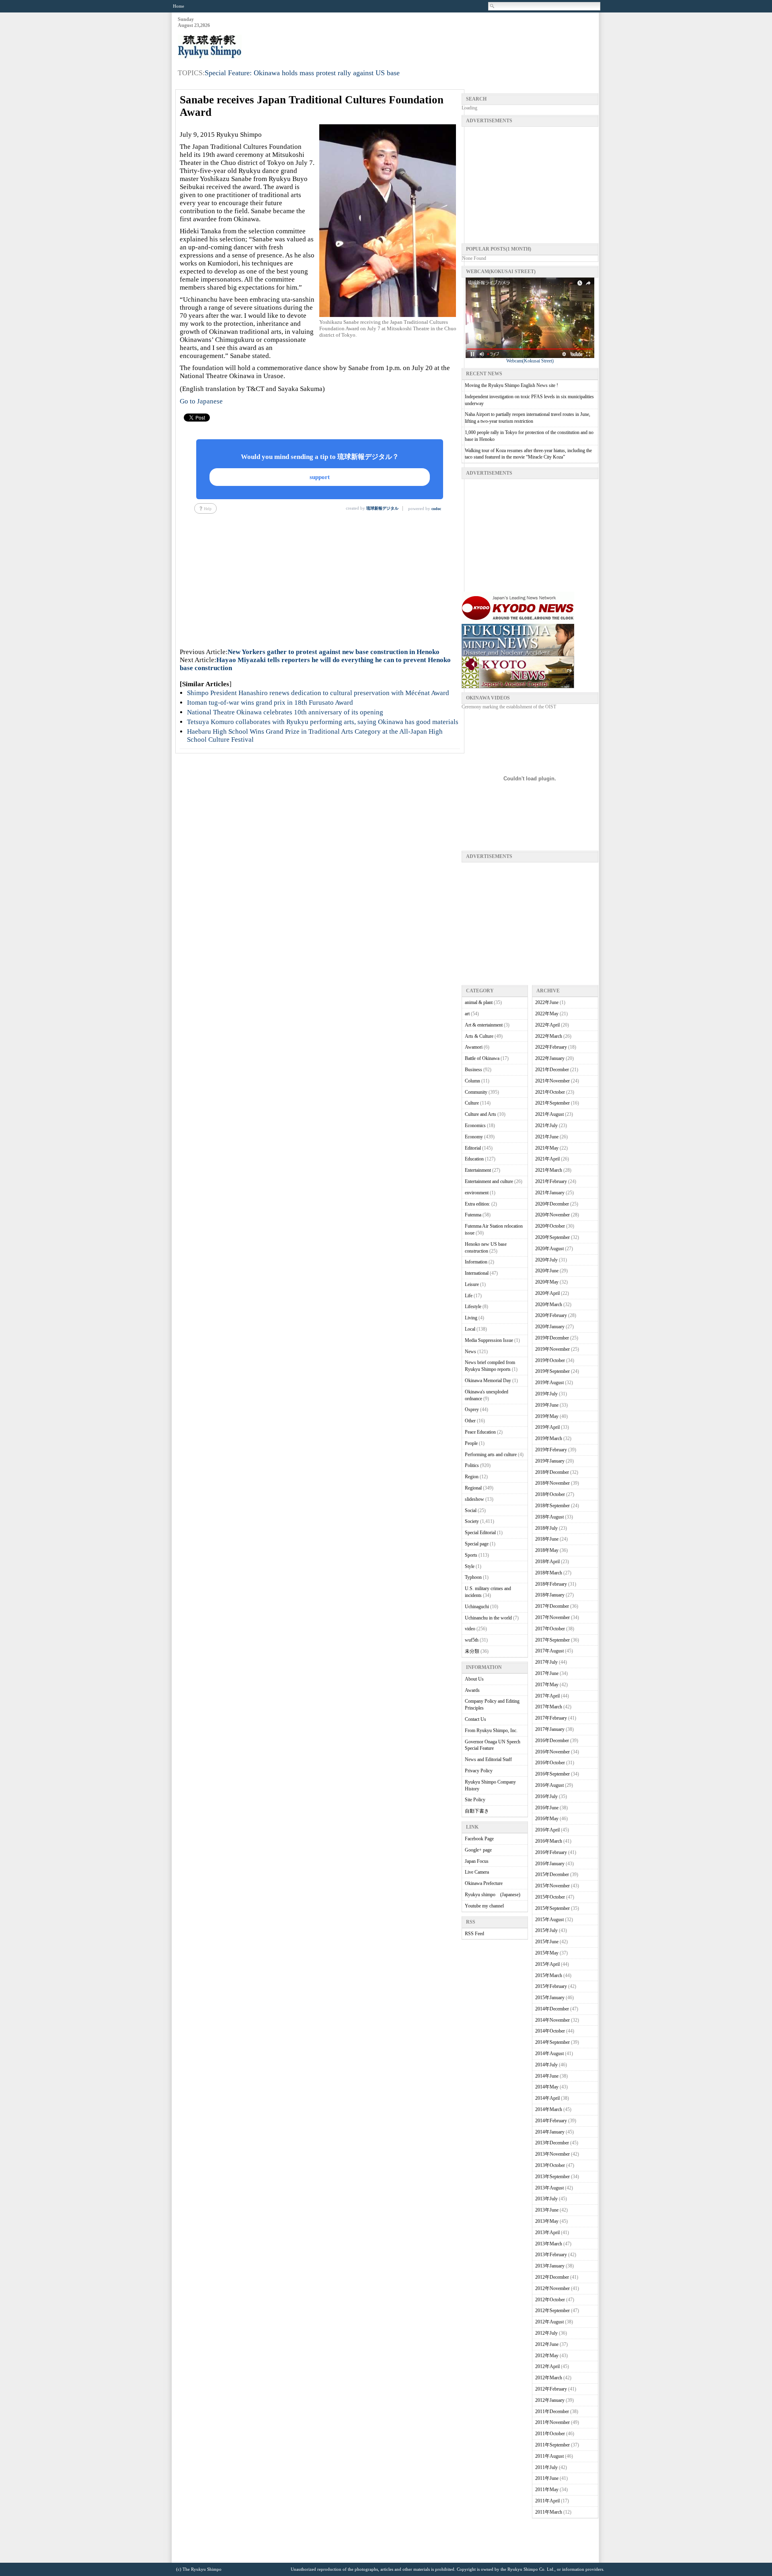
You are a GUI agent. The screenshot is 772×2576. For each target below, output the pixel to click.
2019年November (552, 1349)
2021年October (550, 1092)
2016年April (547, 1830)
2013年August (549, 2188)
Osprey (472, 1409)
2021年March (549, 1170)
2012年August (549, 2322)
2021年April (547, 1159)
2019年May (547, 1416)
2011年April (547, 2501)
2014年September (552, 2042)
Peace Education (480, 1432)
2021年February (551, 1181)
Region (472, 1477)
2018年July (546, 1528)
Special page (477, 1544)
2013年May (547, 2221)
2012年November (552, 2288)
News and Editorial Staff (488, 1759)
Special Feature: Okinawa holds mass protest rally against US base (302, 73)
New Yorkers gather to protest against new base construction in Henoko (334, 652)
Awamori (474, 1047)
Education (474, 1159)
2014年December (552, 2009)
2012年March (549, 2378)
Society (472, 1521)
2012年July (546, 2333)
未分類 (472, 1651)
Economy (474, 1137)
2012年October (550, 2300)
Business (473, 1070)
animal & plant (479, 1002)
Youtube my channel (484, 1906)
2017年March (549, 1707)
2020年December (552, 1204)
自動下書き (477, 1811)
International (477, 1273)
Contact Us (475, 1719)
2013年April (547, 2232)
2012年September (552, 2311)
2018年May (547, 1550)
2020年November (552, 1215)
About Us (474, 1679)
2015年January (550, 1998)
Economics (475, 1125)
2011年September (552, 2445)
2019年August (549, 1383)
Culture (472, 1103)
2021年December (552, 1070)
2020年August (549, 1249)
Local (470, 1329)
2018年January (550, 1595)
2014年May (547, 2087)
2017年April (547, 1696)
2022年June (547, 1002)
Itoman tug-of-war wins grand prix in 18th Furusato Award (270, 703)
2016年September (552, 1774)
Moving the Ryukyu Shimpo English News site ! (511, 385)
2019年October (550, 1360)
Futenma (473, 1215)
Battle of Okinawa (482, 1058)
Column (472, 1081)
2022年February (551, 1047)
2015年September (552, 1908)
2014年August (549, 2053)
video (470, 1629)
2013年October (550, 2165)
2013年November (552, 2154)
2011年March (549, 2512)
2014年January (550, 2132)
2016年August (549, 1785)
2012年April (547, 2366)
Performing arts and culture (491, 1455)
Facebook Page (479, 1839)
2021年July (546, 1125)
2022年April (547, 1025)
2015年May (547, 1953)
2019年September (552, 1371)
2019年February (551, 1450)
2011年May (547, 2490)
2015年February (551, 1986)
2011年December (552, 2411)
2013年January (550, 2266)
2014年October (550, 2031)
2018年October (550, 1494)
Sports (471, 1555)
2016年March (549, 1841)
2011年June (547, 2478)
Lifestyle (473, 1307)
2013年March (549, 2244)
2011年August (549, 2456)
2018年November (552, 1483)
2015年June (547, 1942)
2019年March (549, 1438)
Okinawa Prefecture (484, 1883)
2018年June (547, 1539)
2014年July (546, 2065)
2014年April (547, 2098)
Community (476, 1092)
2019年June (547, 1405)
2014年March (549, 2109)
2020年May (547, 1282)
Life (469, 1296)
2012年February (551, 2389)
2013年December (552, 2143)
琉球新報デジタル (382, 508)
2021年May (547, 1148)
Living (471, 1318)
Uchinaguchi (477, 1607)
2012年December (552, 2277)
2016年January (550, 1864)
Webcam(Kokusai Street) (530, 361)
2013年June (547, 2210)
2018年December (552, 1472)
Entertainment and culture (489, 1181)
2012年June (547, 2344)
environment (477, 1193)
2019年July (546, 1394)
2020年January (550, 1327)
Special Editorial (480, 1533)
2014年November (552, 2020)
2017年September (552, 1640)
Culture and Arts (480, 1114)
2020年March (549, 1304)
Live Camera (477, 1872)
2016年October (550, 1763)
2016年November (552, 1752)
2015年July (546, 1930)
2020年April (547, 1293)
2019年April (547, 1427)
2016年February (551, 1852)
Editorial (473, 1148)
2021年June (547, 1137)
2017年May (547, 1685)
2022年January (550, 1058)
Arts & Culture (479, 1036)
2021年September (552, 1103)
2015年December (552, 1874)
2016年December (552, 1741)
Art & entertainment (484, 1025)
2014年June (547, 2076)
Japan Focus (477, 1861)
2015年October (550, 1897)
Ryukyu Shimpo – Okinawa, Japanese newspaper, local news (238, 47)
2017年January (550, 1729)
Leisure (472, 1284)
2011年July (546, 2467)
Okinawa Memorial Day (488, 1381)
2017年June (547, 1673)
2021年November (552, 1081)
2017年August (549, 1651)
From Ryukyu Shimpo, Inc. (491, 1730)
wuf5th (472, 1640)
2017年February (551, 1718)
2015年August (549, 1920)
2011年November (552, 2422)
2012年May (547, 2356)
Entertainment (478, 1170)
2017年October (550, 1629)
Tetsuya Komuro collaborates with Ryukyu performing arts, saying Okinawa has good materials (323, 722)
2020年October (550, 1226)
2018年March (549, 1573)
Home (179, 6)
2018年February (551, 1584)
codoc (436, 509)
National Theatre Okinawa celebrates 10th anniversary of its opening (285, 712)
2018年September (552, 1506)
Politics (472, 1465)
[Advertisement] (452, 37)
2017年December (552, 1606)
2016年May (547, 1819)
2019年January (550, 1461)
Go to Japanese (201, 401)
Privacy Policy (479, 1771)
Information (476, 1262)
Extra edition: (477, 1204)
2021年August (549, 1114)
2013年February (551, 2255)
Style (470, 1566)
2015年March (549, 1975)
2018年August (549, 1517)
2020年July (546, 1260)
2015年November (552, 1886)
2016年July (546, 1796)
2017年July (546, 1662)
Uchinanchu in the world (488, 1618)
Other (470, 1421)
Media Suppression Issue (489, 1340)
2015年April (547, 1964)
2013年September (552, 2177)
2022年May (547, 1014)
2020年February (551, 1315)
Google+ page (478, 1850)
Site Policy (475, 1800)
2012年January (550, 2400)
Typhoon (473, 1577)
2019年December (552, 1338)
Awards (472, 1690)
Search (493, 6)
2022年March (549, 1036)
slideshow (474, 1499)
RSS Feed (474, 1934)
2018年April (547, 1562)
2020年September (552, 1237)
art (467, 1014)
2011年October (550, 2434)
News (470, 1352)
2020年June (547, 1271)
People (471, 1443)
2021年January (550, 1193)
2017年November (552, 1617)
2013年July (546, 2199)
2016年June (547, 1808)
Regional (473, 1488)
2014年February (551, 2121)
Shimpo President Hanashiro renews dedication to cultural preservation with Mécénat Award (318, 693)
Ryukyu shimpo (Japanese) (493, 1895)
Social (471, 1510)
